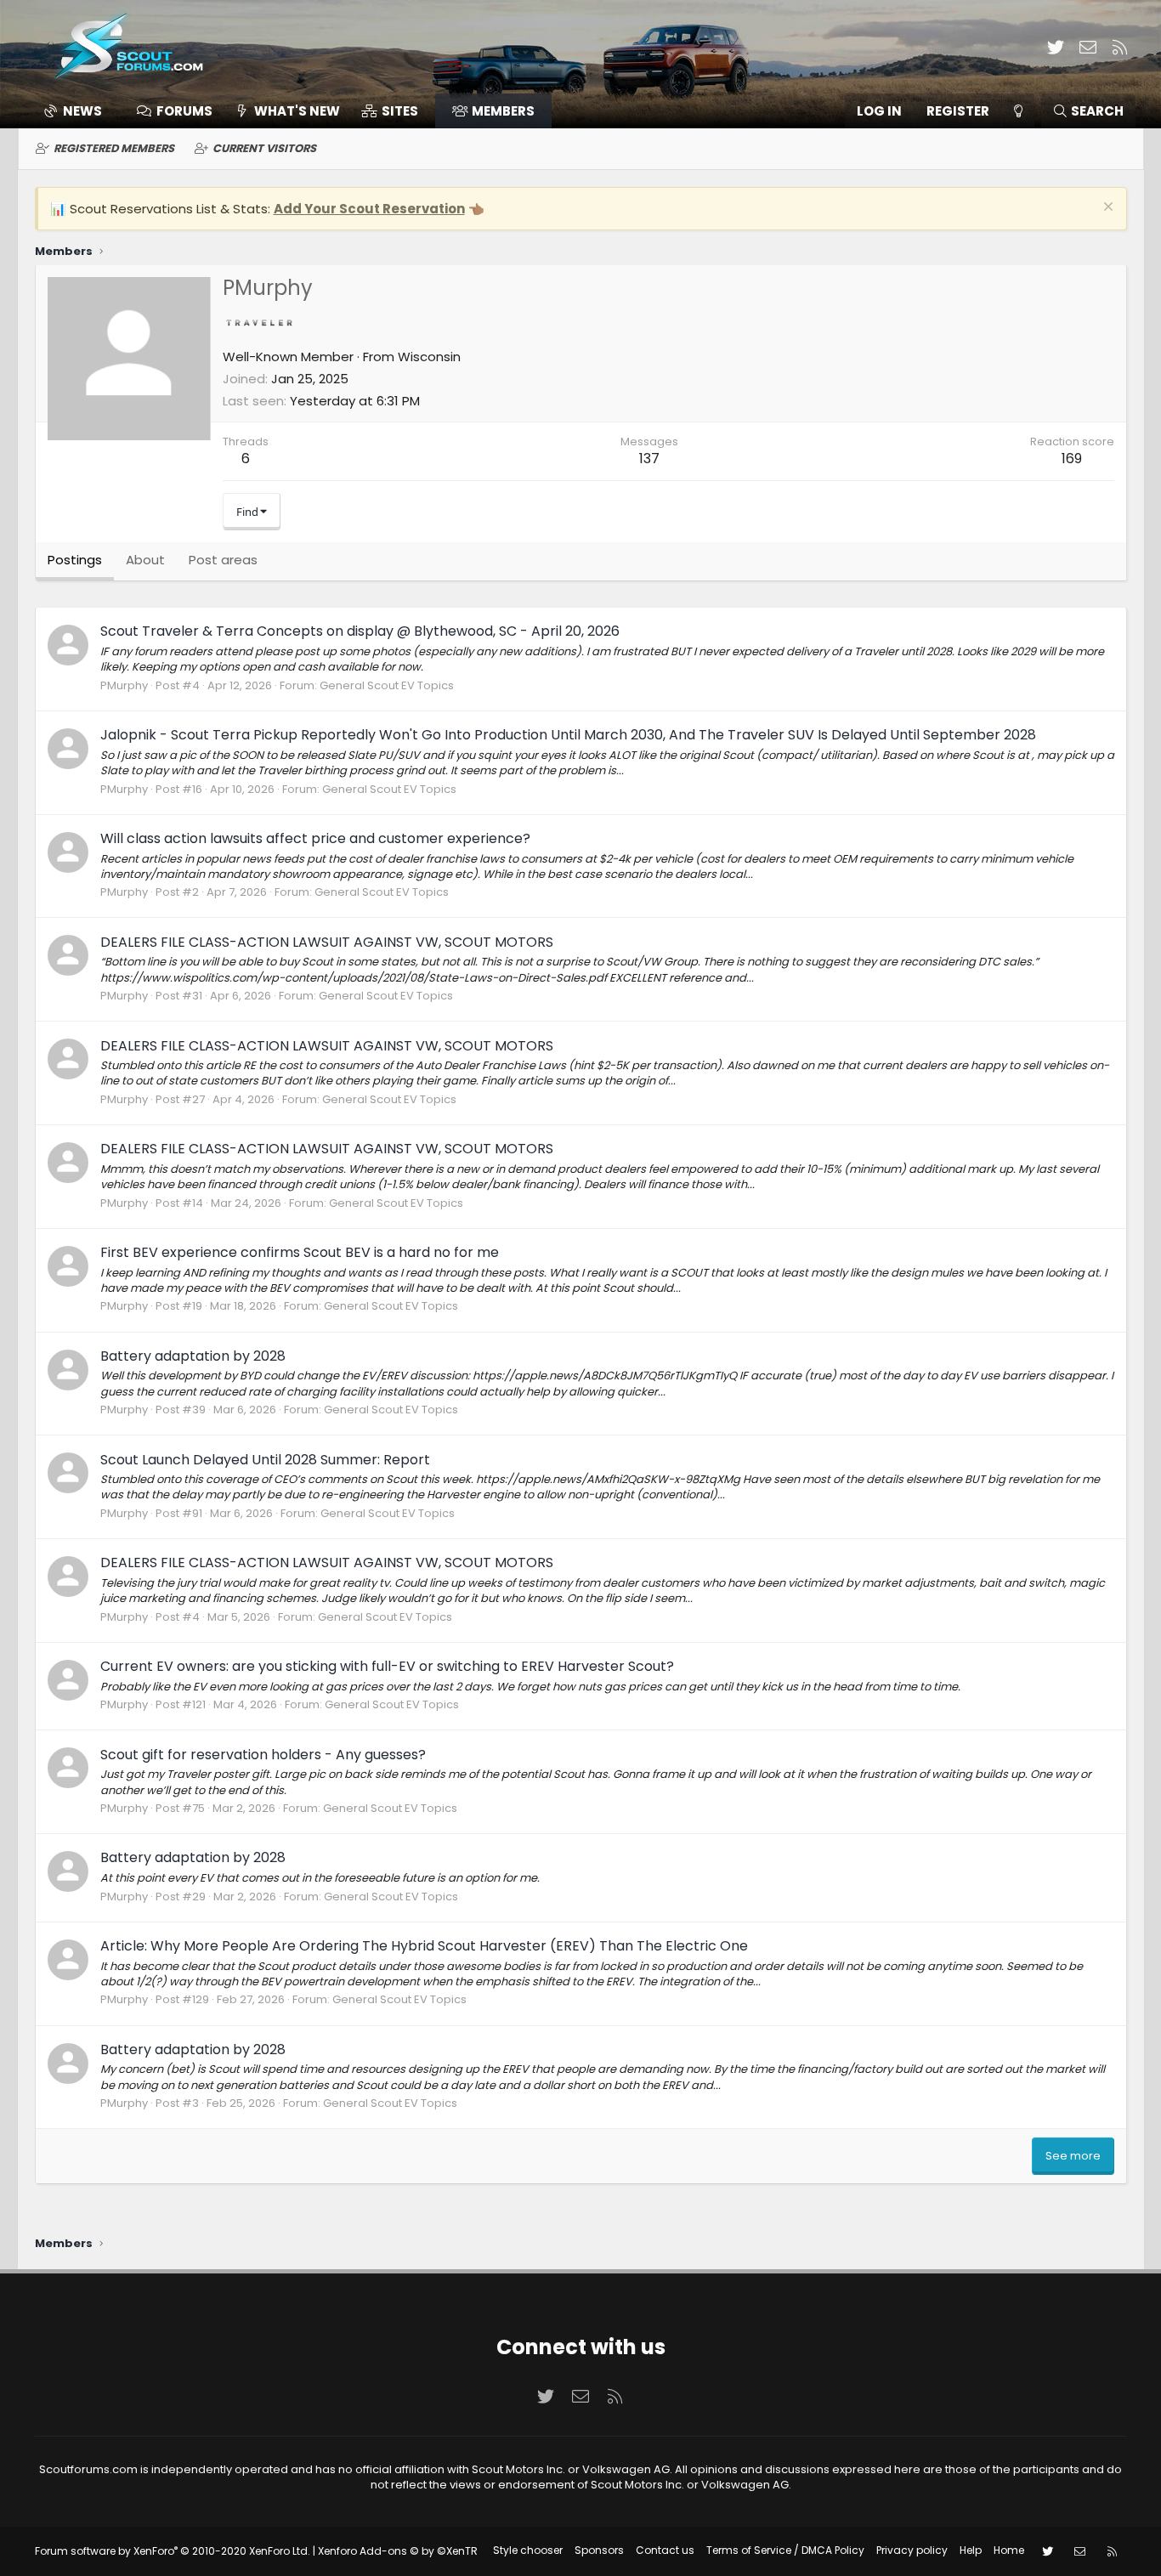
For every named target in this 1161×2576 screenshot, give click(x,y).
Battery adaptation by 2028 (193, 1356)
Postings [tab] (75, 560)
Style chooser (528, 2550)
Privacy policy (912, 2550)
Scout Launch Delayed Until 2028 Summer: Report (265, 1460)
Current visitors (264, 148)
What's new (297, 111)
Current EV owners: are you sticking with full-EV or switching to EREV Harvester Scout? (387, 1666)
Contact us (665, 2550)
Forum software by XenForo (173, 2551)
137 (649, 459)
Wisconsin (429, 357)
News (82, 111)
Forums (184, 111)
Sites (400, 111)
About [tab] (145, 560)
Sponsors (599, 2550)
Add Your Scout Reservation (369, 209)
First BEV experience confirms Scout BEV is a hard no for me (300, 1252)
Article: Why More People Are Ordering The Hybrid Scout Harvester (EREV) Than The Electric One (424, 1946)
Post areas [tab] (223, 560)
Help (971, 2550)
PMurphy (124, 685)
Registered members (114, 148)
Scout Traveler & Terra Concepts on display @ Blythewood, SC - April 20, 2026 (360, 631)
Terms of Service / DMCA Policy (785, 2550)
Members (503, 111)
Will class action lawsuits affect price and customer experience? (315, 838)
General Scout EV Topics (387, 685)
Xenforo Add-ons (398, 2551)
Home (1009, 2550)
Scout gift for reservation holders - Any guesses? (263, 1755)
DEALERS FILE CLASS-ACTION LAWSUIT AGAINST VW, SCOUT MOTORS (327, 942)
